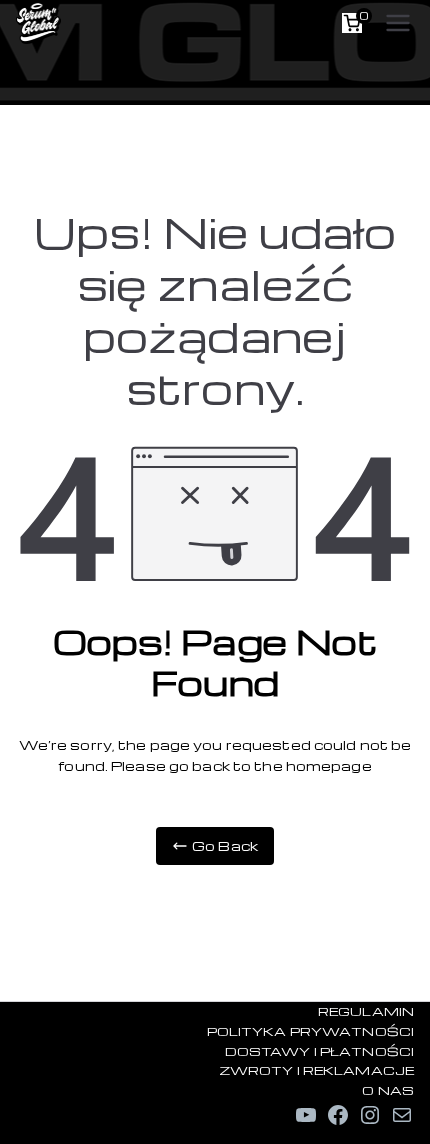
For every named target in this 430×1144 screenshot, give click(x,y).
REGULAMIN (366, 1011)
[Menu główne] (398, 23)
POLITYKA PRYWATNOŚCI (310, 1031)
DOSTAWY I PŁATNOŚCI (319, 1051)
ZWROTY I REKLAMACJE (316, 1070)
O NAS (388, 1090)
